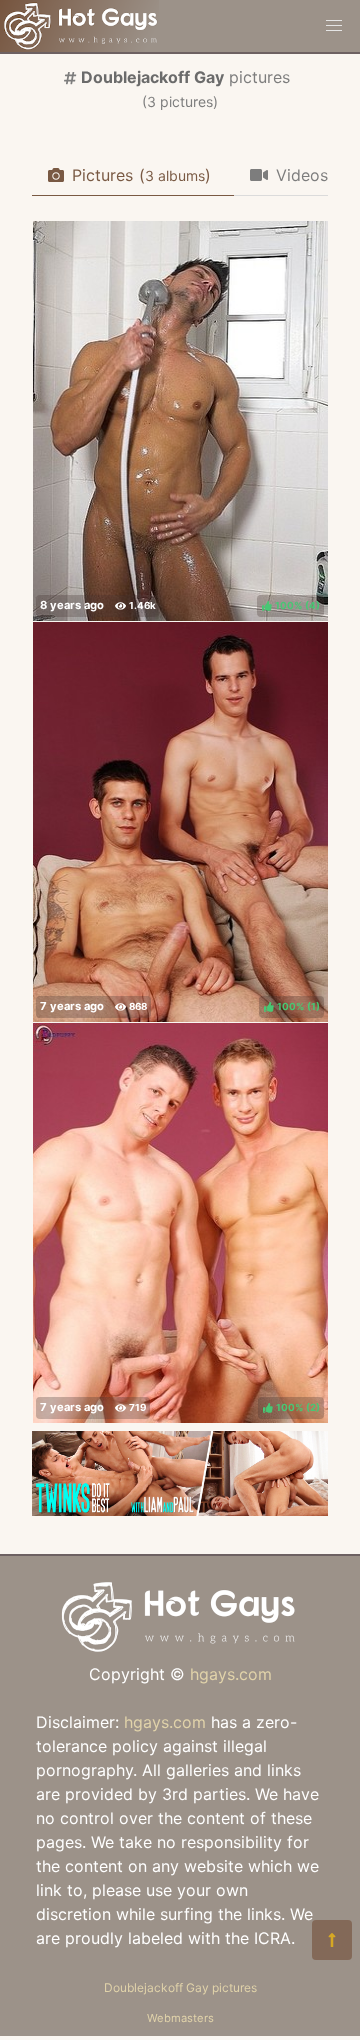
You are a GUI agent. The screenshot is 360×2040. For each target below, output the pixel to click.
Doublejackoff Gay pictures (180, 1987)
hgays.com (231, 1674)
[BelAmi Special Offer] (180, 1510)
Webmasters (180, 2018)
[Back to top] (332, 1940)
